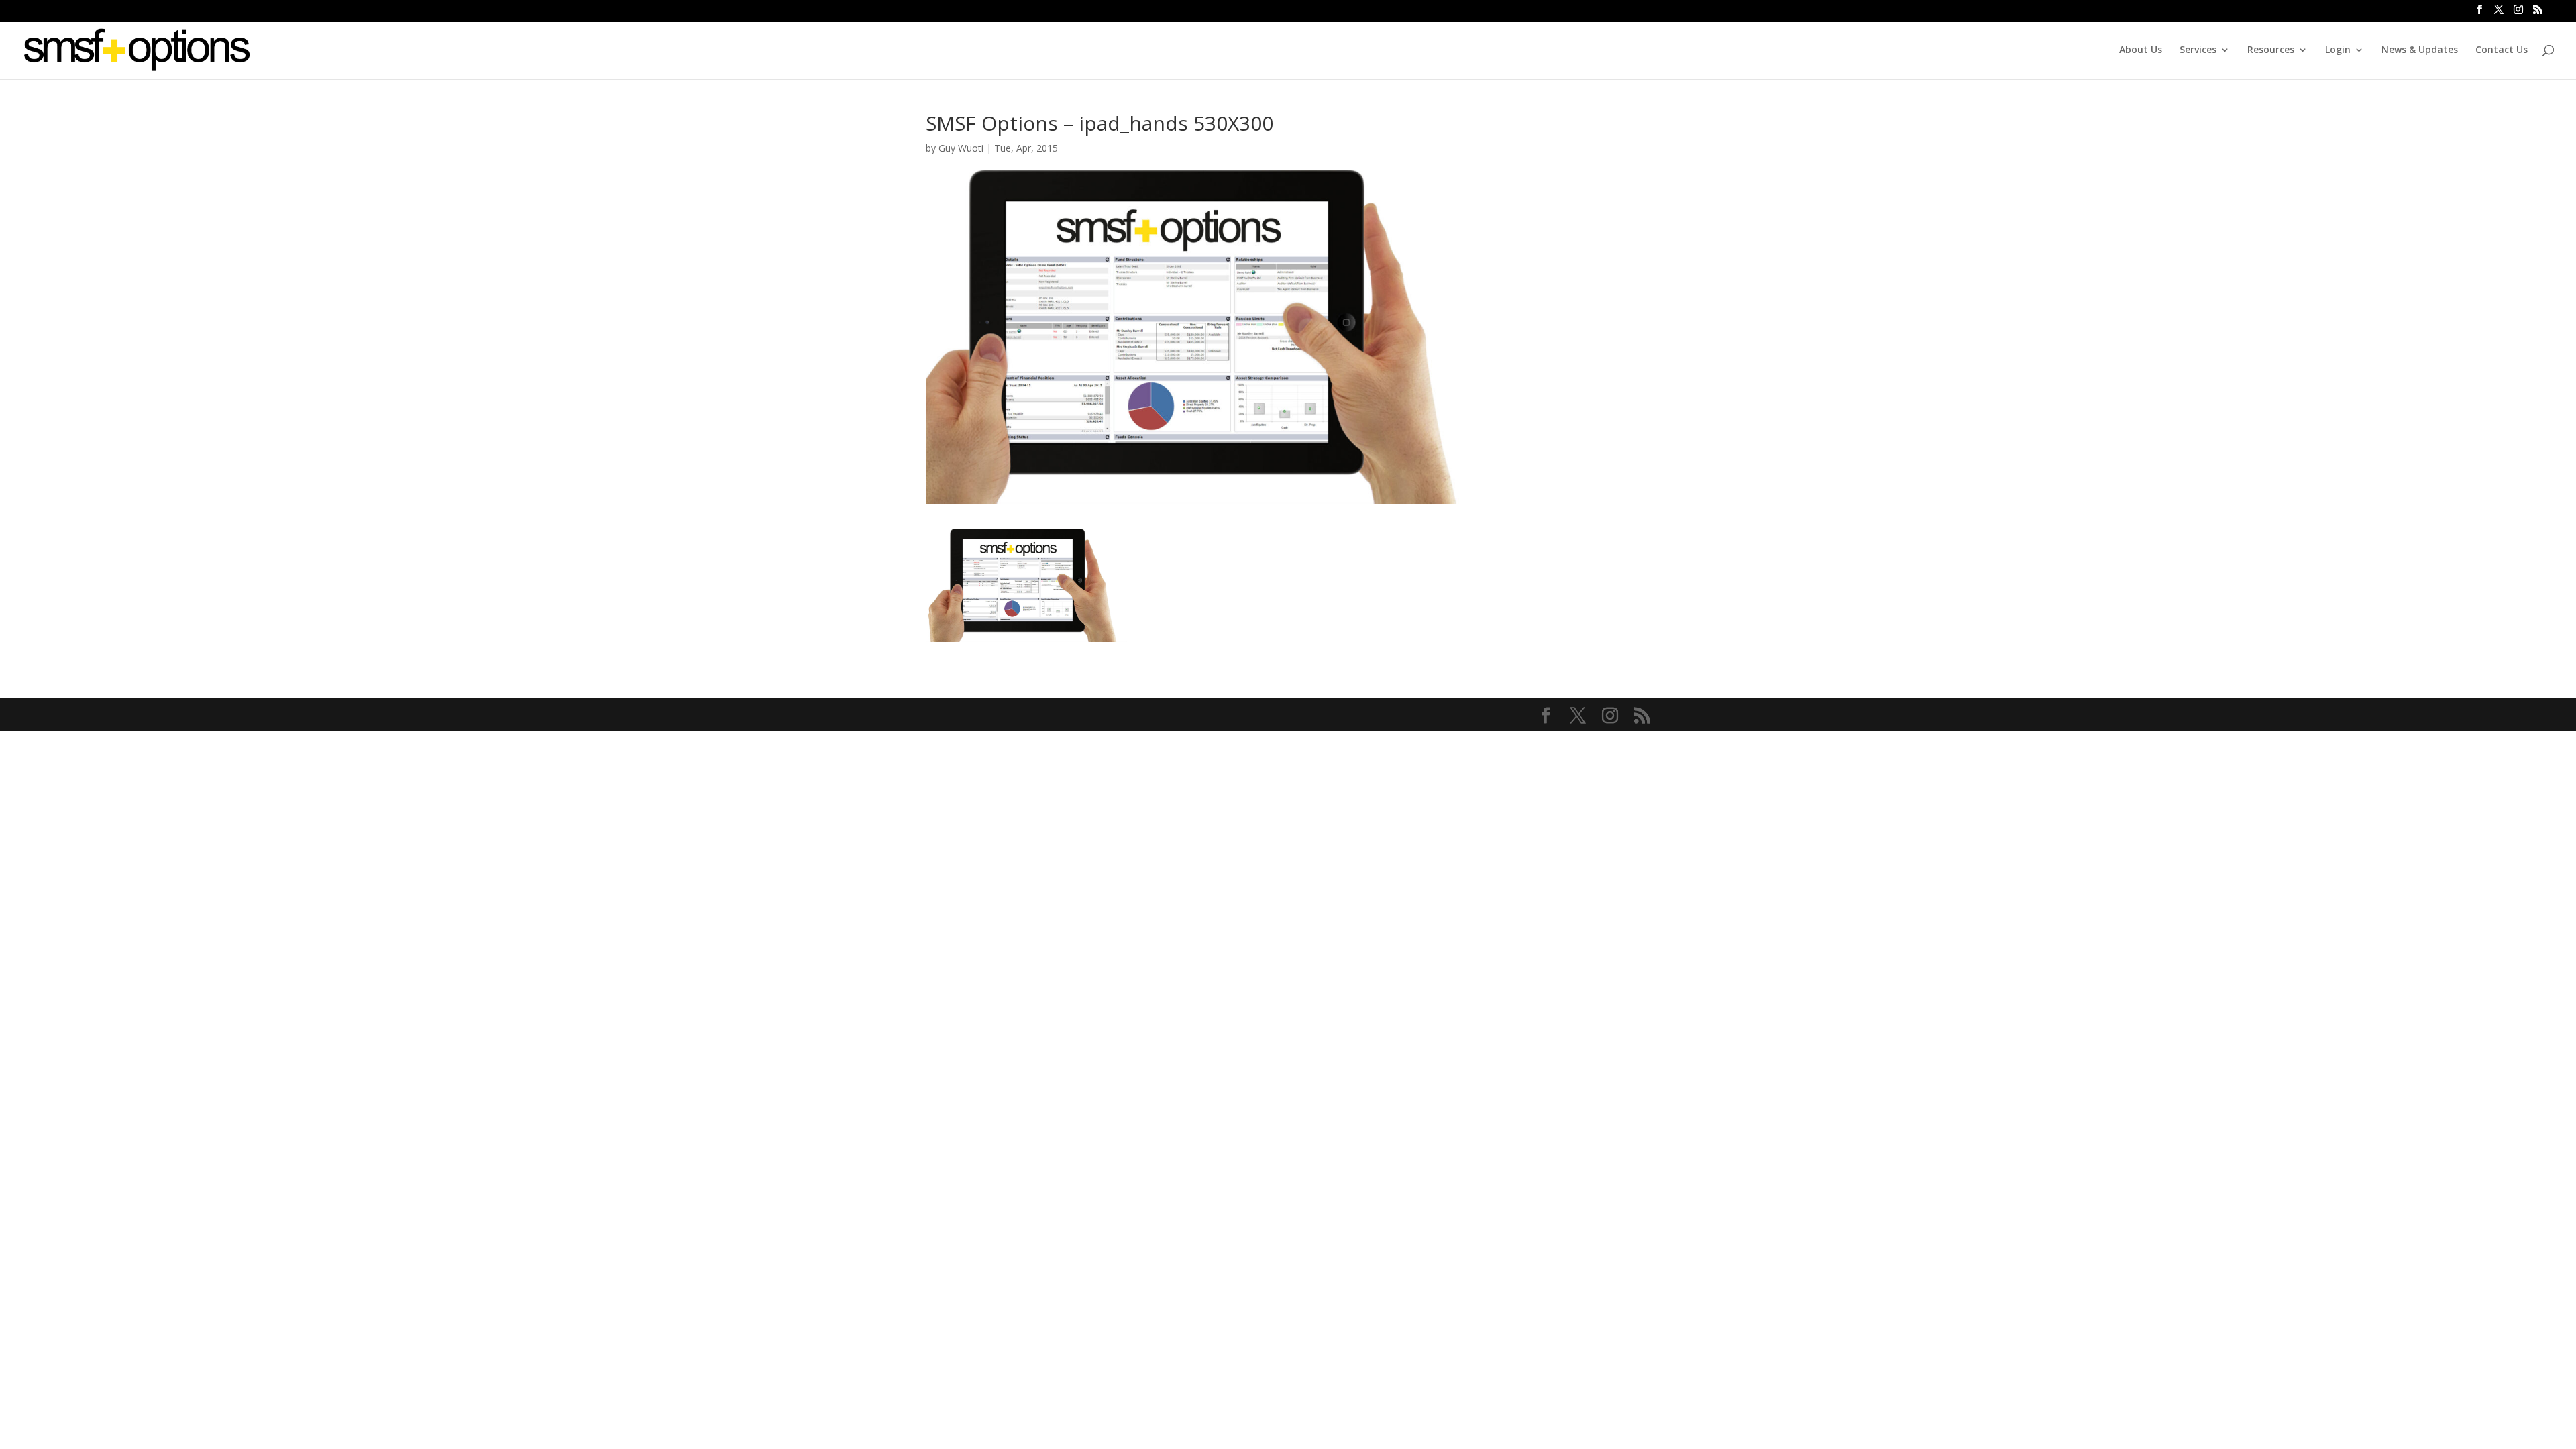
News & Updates (2420, 50)
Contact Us (2502, 50)
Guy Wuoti (961, 148)
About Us (2141, 50)
